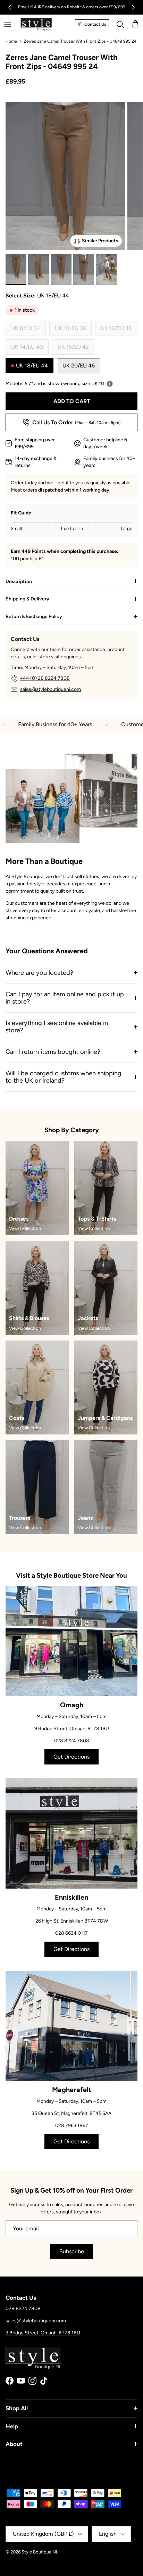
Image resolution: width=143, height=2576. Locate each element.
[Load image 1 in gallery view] (65, 192)
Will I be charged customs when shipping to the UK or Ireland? (64, 1077)
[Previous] (10, 7)
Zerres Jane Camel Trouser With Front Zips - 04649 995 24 (80, 41)
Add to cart (72, 401)
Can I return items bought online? (53, 1052)
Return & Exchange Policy (34, 617)
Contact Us (95, 24)
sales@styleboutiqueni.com (51, 689)
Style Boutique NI (39, 2552)
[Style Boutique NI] (36, 24)
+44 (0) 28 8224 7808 (45, 678)
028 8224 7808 (23, 2309)
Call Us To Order (76, 422)
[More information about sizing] (110, 384)
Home (11, 41)
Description (19, 582)
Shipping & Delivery (27, 599)
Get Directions (71, 1757)
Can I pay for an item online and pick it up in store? (65, 998)
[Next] (133, 7)
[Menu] (8, 24)
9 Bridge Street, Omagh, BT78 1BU (43, 2333)
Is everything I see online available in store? (57, 1027)
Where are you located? (39, 973)
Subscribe (72, 2251)
